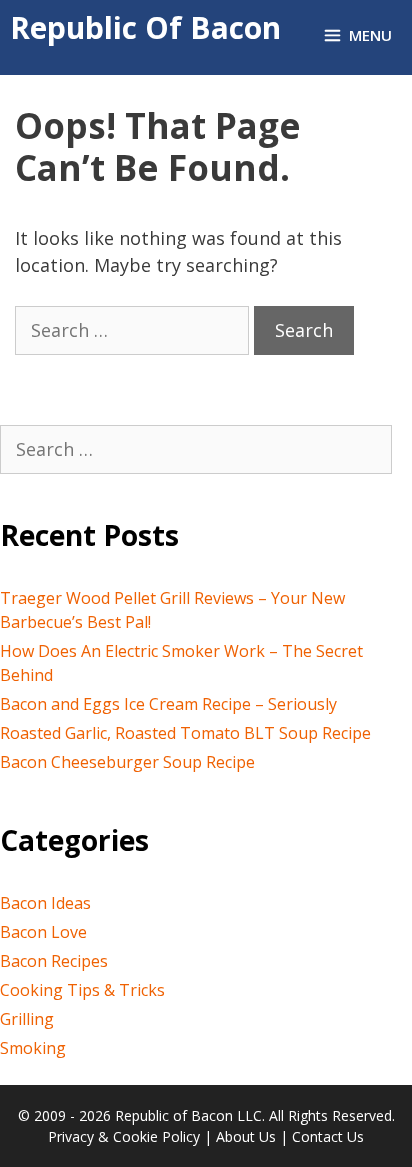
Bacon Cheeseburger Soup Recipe (127, 762)
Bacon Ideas (45, 903)
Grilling (27, 1019)
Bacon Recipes (54, 961)
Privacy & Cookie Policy (124, 1136)
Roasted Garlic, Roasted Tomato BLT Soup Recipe (185, 733)
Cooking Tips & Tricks (82, 990)
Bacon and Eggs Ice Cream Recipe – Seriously (168, 704)
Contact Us (328, 1136)
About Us (246, 1136)
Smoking (33, 1048)
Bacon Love (43, 932)
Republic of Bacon (145, 27)
